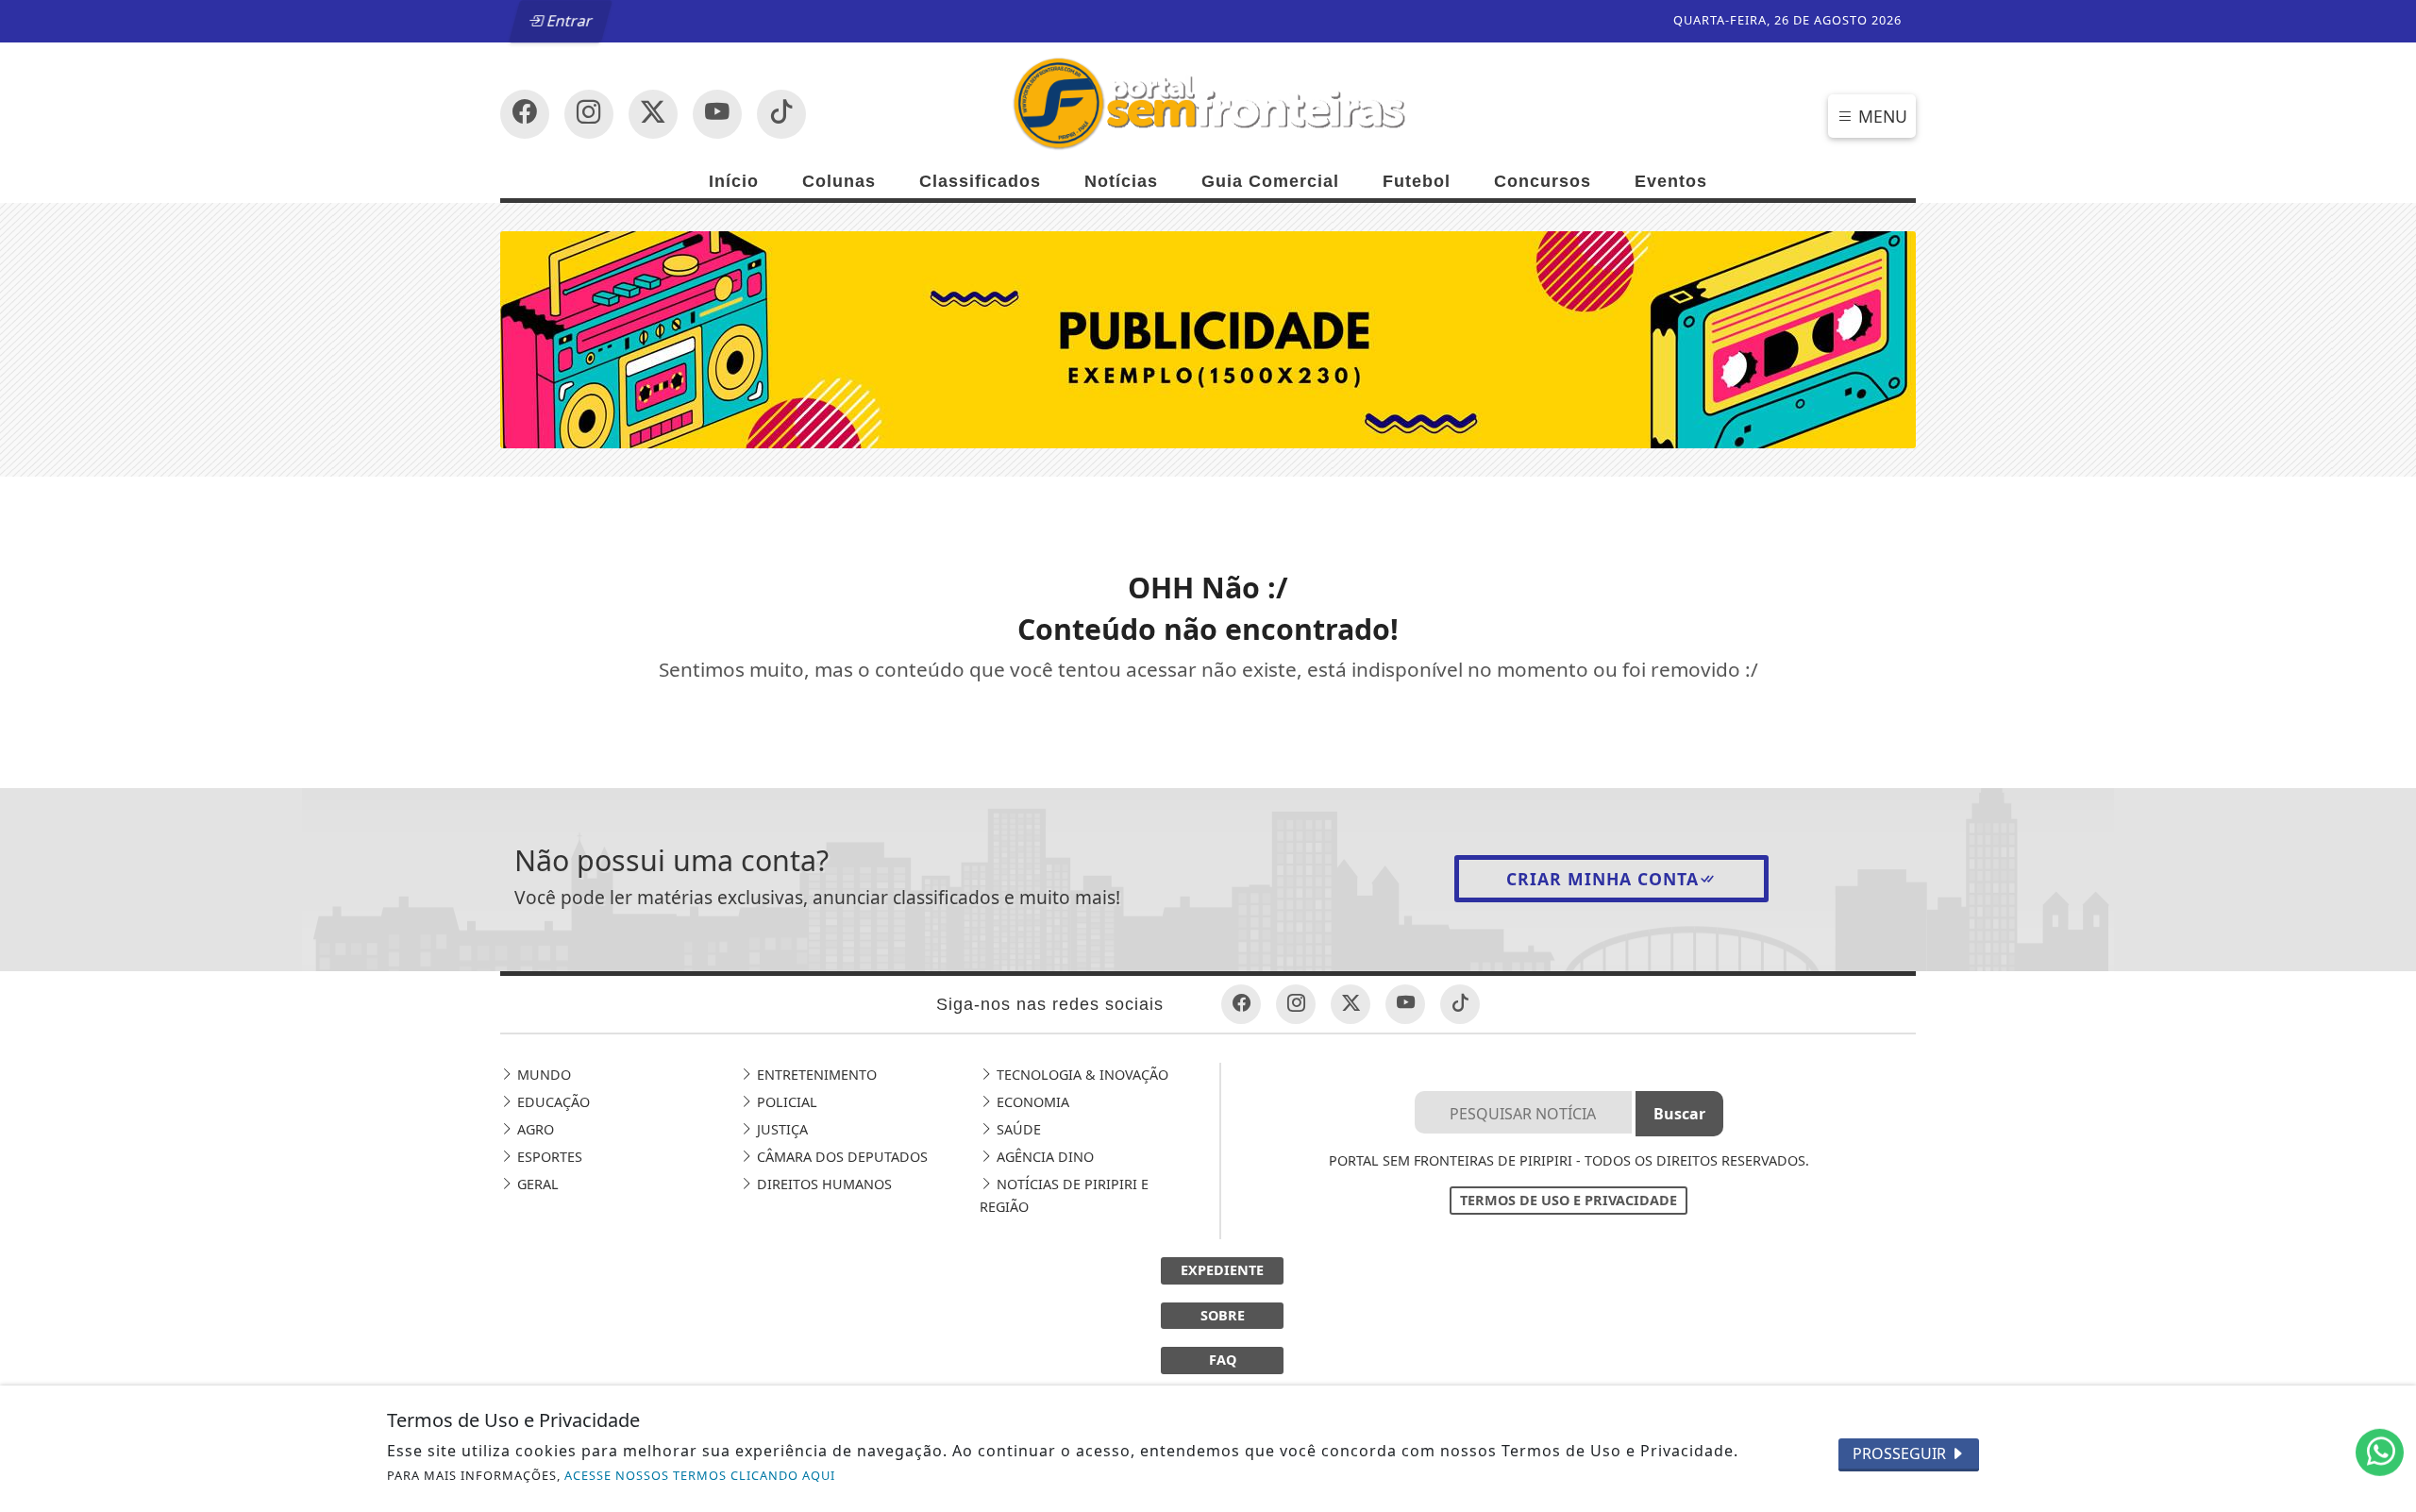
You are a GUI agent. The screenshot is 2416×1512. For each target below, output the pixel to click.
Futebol (1417, 181)
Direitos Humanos (822, 1184)
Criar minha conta (1602, 879)
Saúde (1017, 1129)
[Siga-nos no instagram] (717, 114)
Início (734, 181)
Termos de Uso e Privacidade (1569, 1200)
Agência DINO (1043, 1157)
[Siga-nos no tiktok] (1460, 1004)
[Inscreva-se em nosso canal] (589, 114)
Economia (1031, 1102)
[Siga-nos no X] (653, 114)
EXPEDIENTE (1222, 1270)
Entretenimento (815, 1075)
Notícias (1121, 181)
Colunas (839, 181)
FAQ (1223, 1360)
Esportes (548, 1157)
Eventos (1671, 181)
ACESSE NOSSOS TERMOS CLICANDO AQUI (700, 1475)
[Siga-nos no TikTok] (781, 114)
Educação (552, 1102)
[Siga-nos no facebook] (525, 114)
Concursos (1543, 181)
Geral (536, 1184)
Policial (785, 1102)
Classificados (980, 181)
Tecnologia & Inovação (1081, 1075)
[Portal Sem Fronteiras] (1208, 102)
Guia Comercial (1270, 181)
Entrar (568, 21)
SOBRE (1223, 1315)
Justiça (780, 1129)
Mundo (542, 1075)
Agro (534, 1129)
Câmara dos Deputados (840, 1157)
